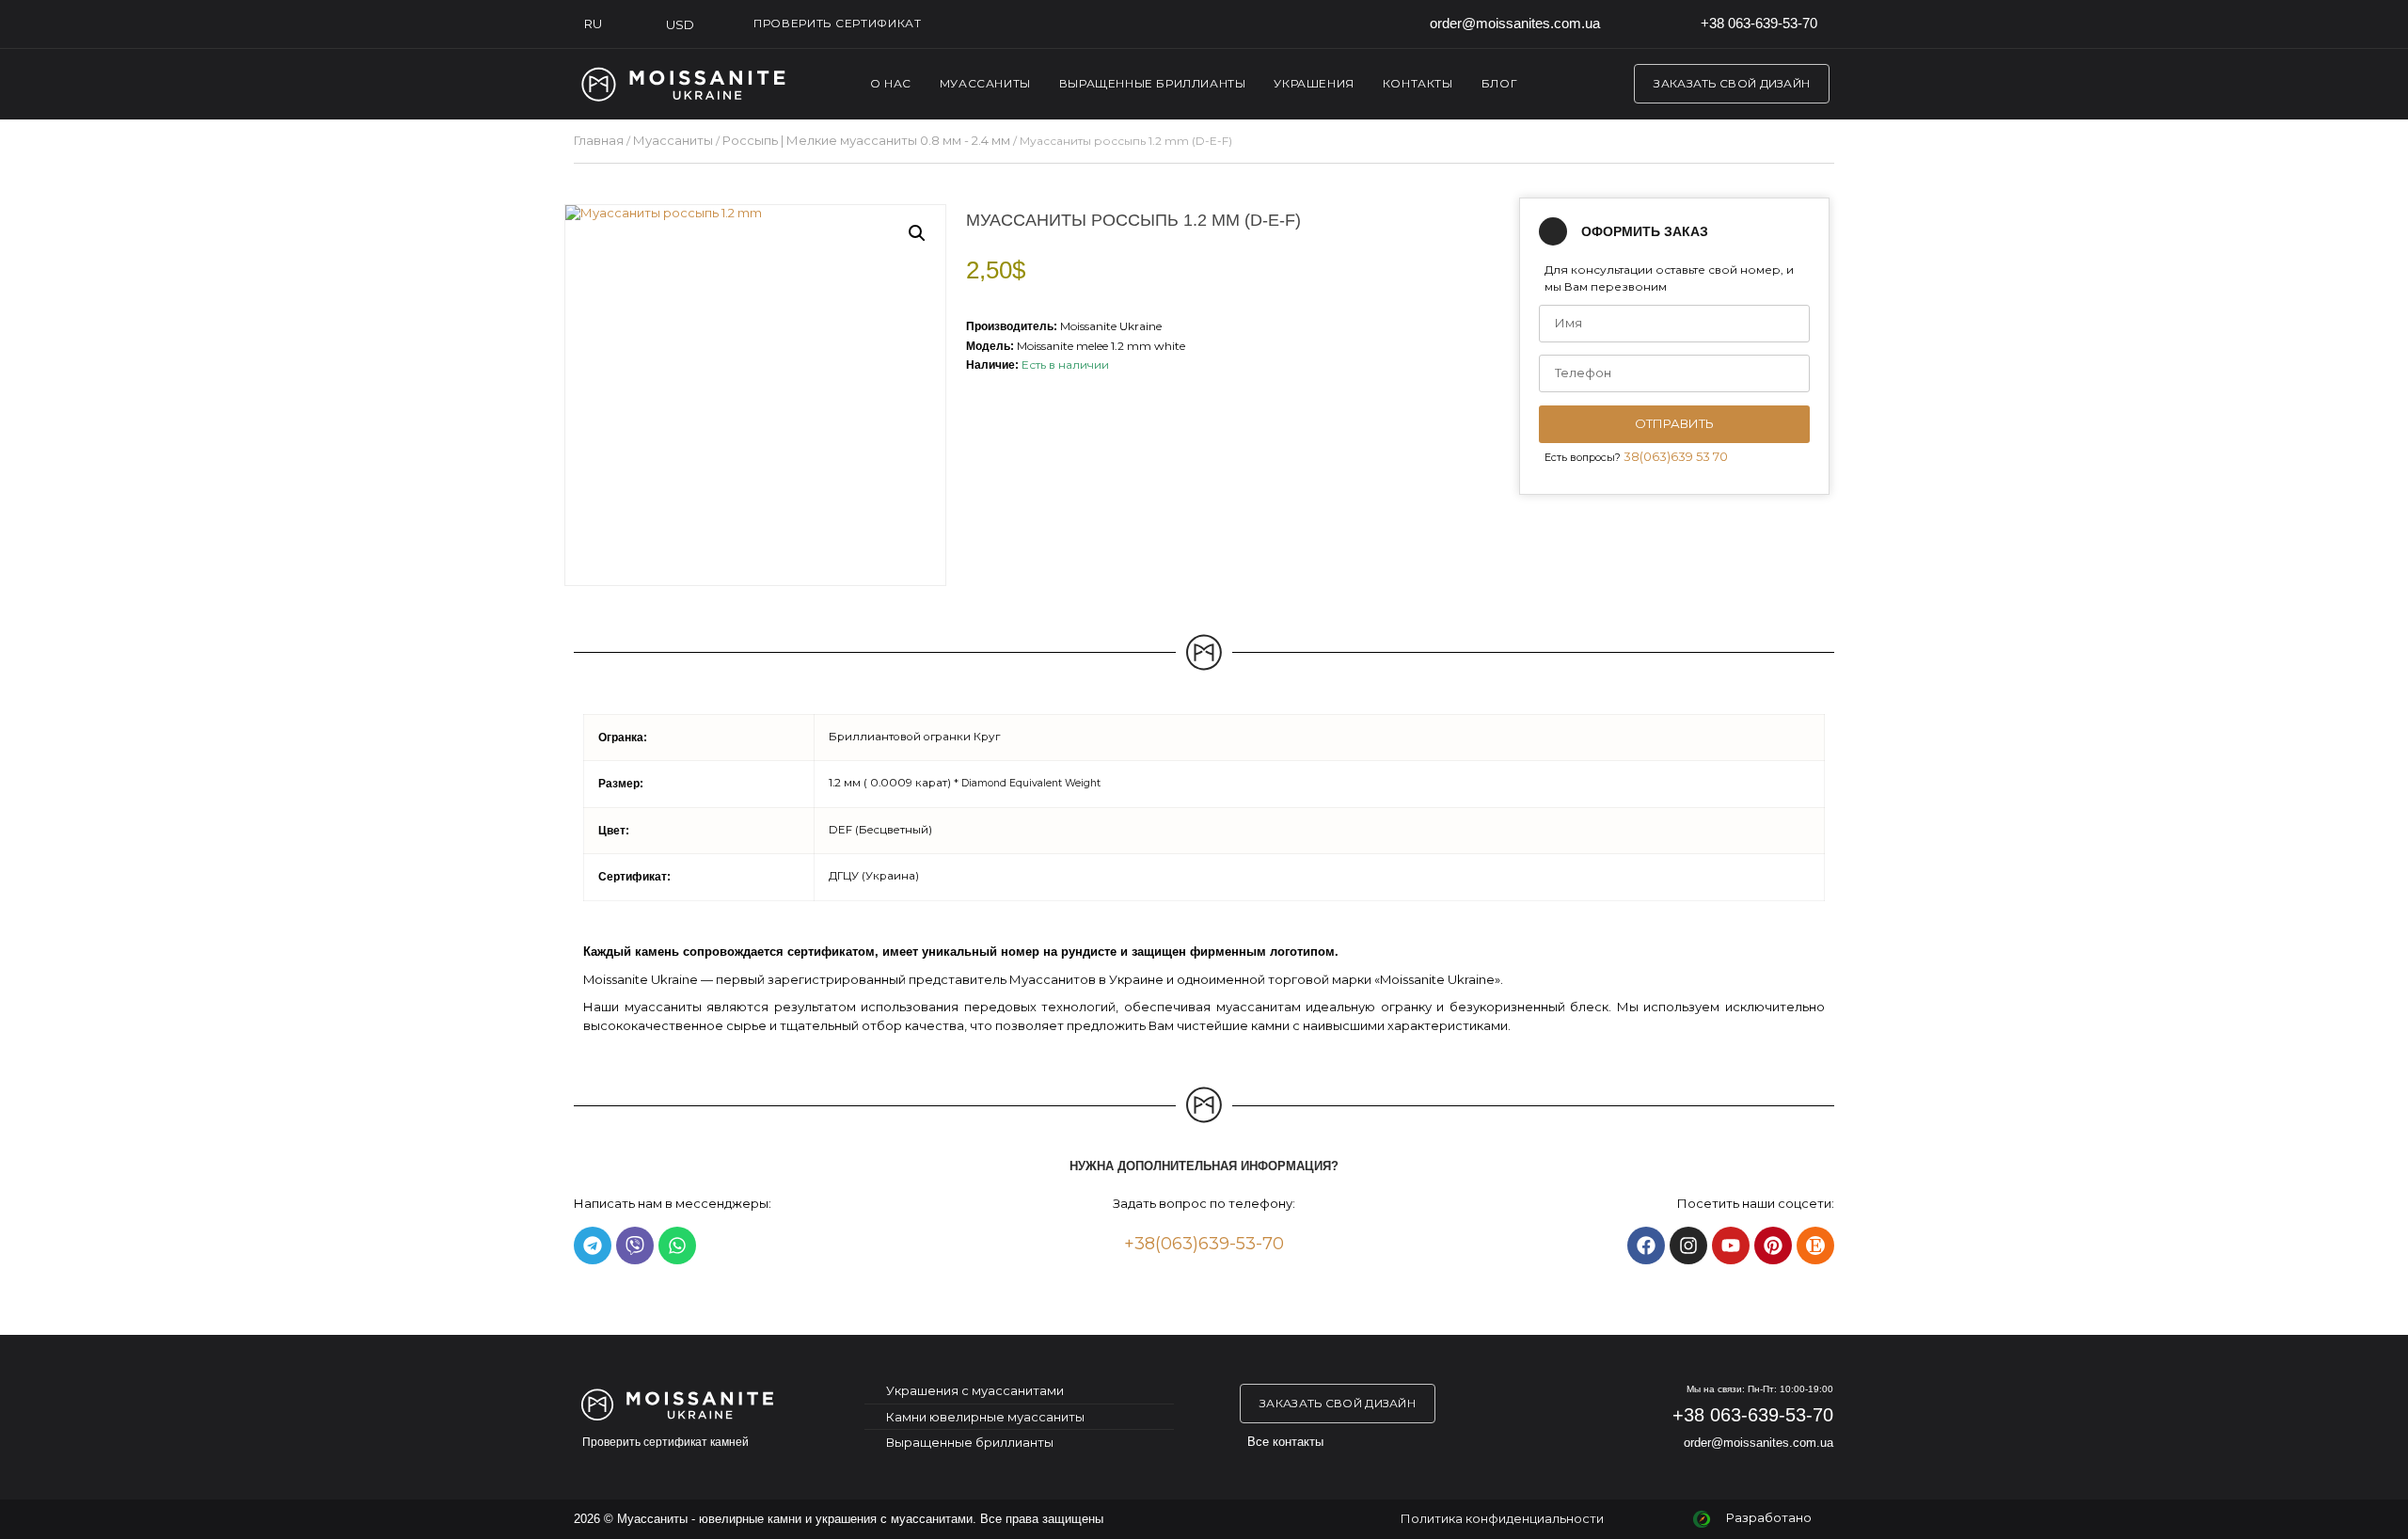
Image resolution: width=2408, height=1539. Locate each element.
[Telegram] (593, 1245)
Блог (1499, 83)
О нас (891, 83)
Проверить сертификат (838, 23)
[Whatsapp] (677, 1245)
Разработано (1769, 1517)
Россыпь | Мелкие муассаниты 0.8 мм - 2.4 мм (866, 140)
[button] (917, 233)
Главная (599, 140)
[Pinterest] (1773, 1245)
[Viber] (635, 1245)
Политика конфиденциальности (1502, 1518)
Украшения (1314, 83)
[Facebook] (1646, 1245)
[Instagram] (1688, 1245)
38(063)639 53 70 (1676, 456)
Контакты (1418, 83)
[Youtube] (1731, 1245)
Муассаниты (985, 83)
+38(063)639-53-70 (1204, 1244)
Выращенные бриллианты (1153, 83)
